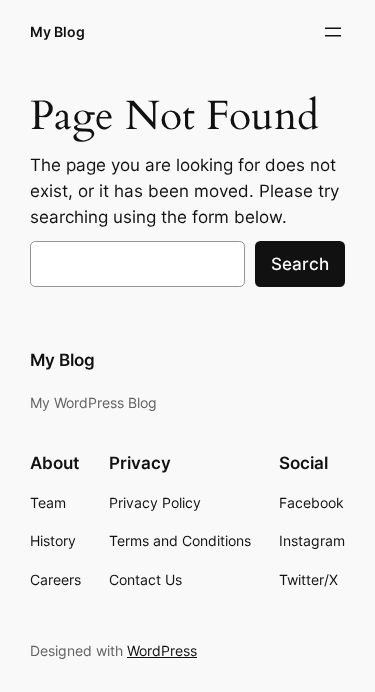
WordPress (162, 650)
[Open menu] (333, 32)
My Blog (57, 31)
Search (300, 264)
